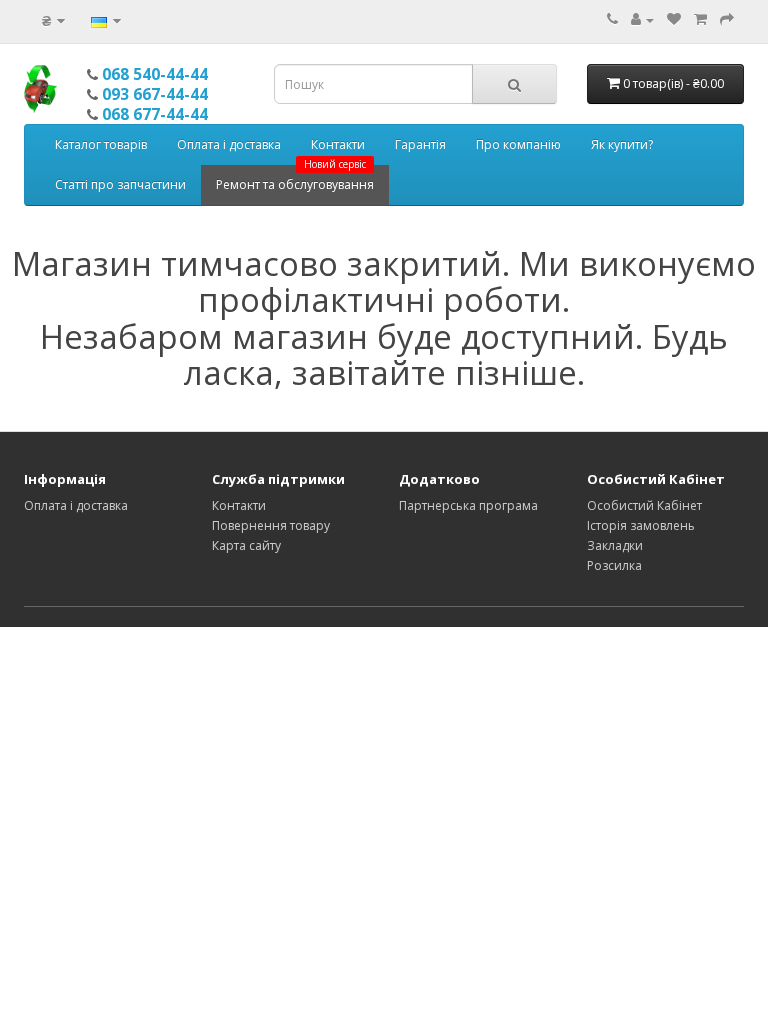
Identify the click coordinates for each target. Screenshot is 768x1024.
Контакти (338, 144)
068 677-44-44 (155, 114)
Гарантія (420, 144)
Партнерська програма (468, 505)
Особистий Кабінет (644, 505)
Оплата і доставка (229, 144)
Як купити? (622, 144)
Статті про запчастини (120, 184)
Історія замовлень (641, 525)
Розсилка (614, 565)
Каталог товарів (101, 144)
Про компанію (518, 144)
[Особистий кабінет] (642, 19)
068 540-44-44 (155, 74)
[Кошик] (700, 19)
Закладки (615, 545)
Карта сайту (246, 545)
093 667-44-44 (155, 94)
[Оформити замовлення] (727, 19)
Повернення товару (271, 525)
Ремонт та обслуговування (295, 179)
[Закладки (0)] (674, 19)
